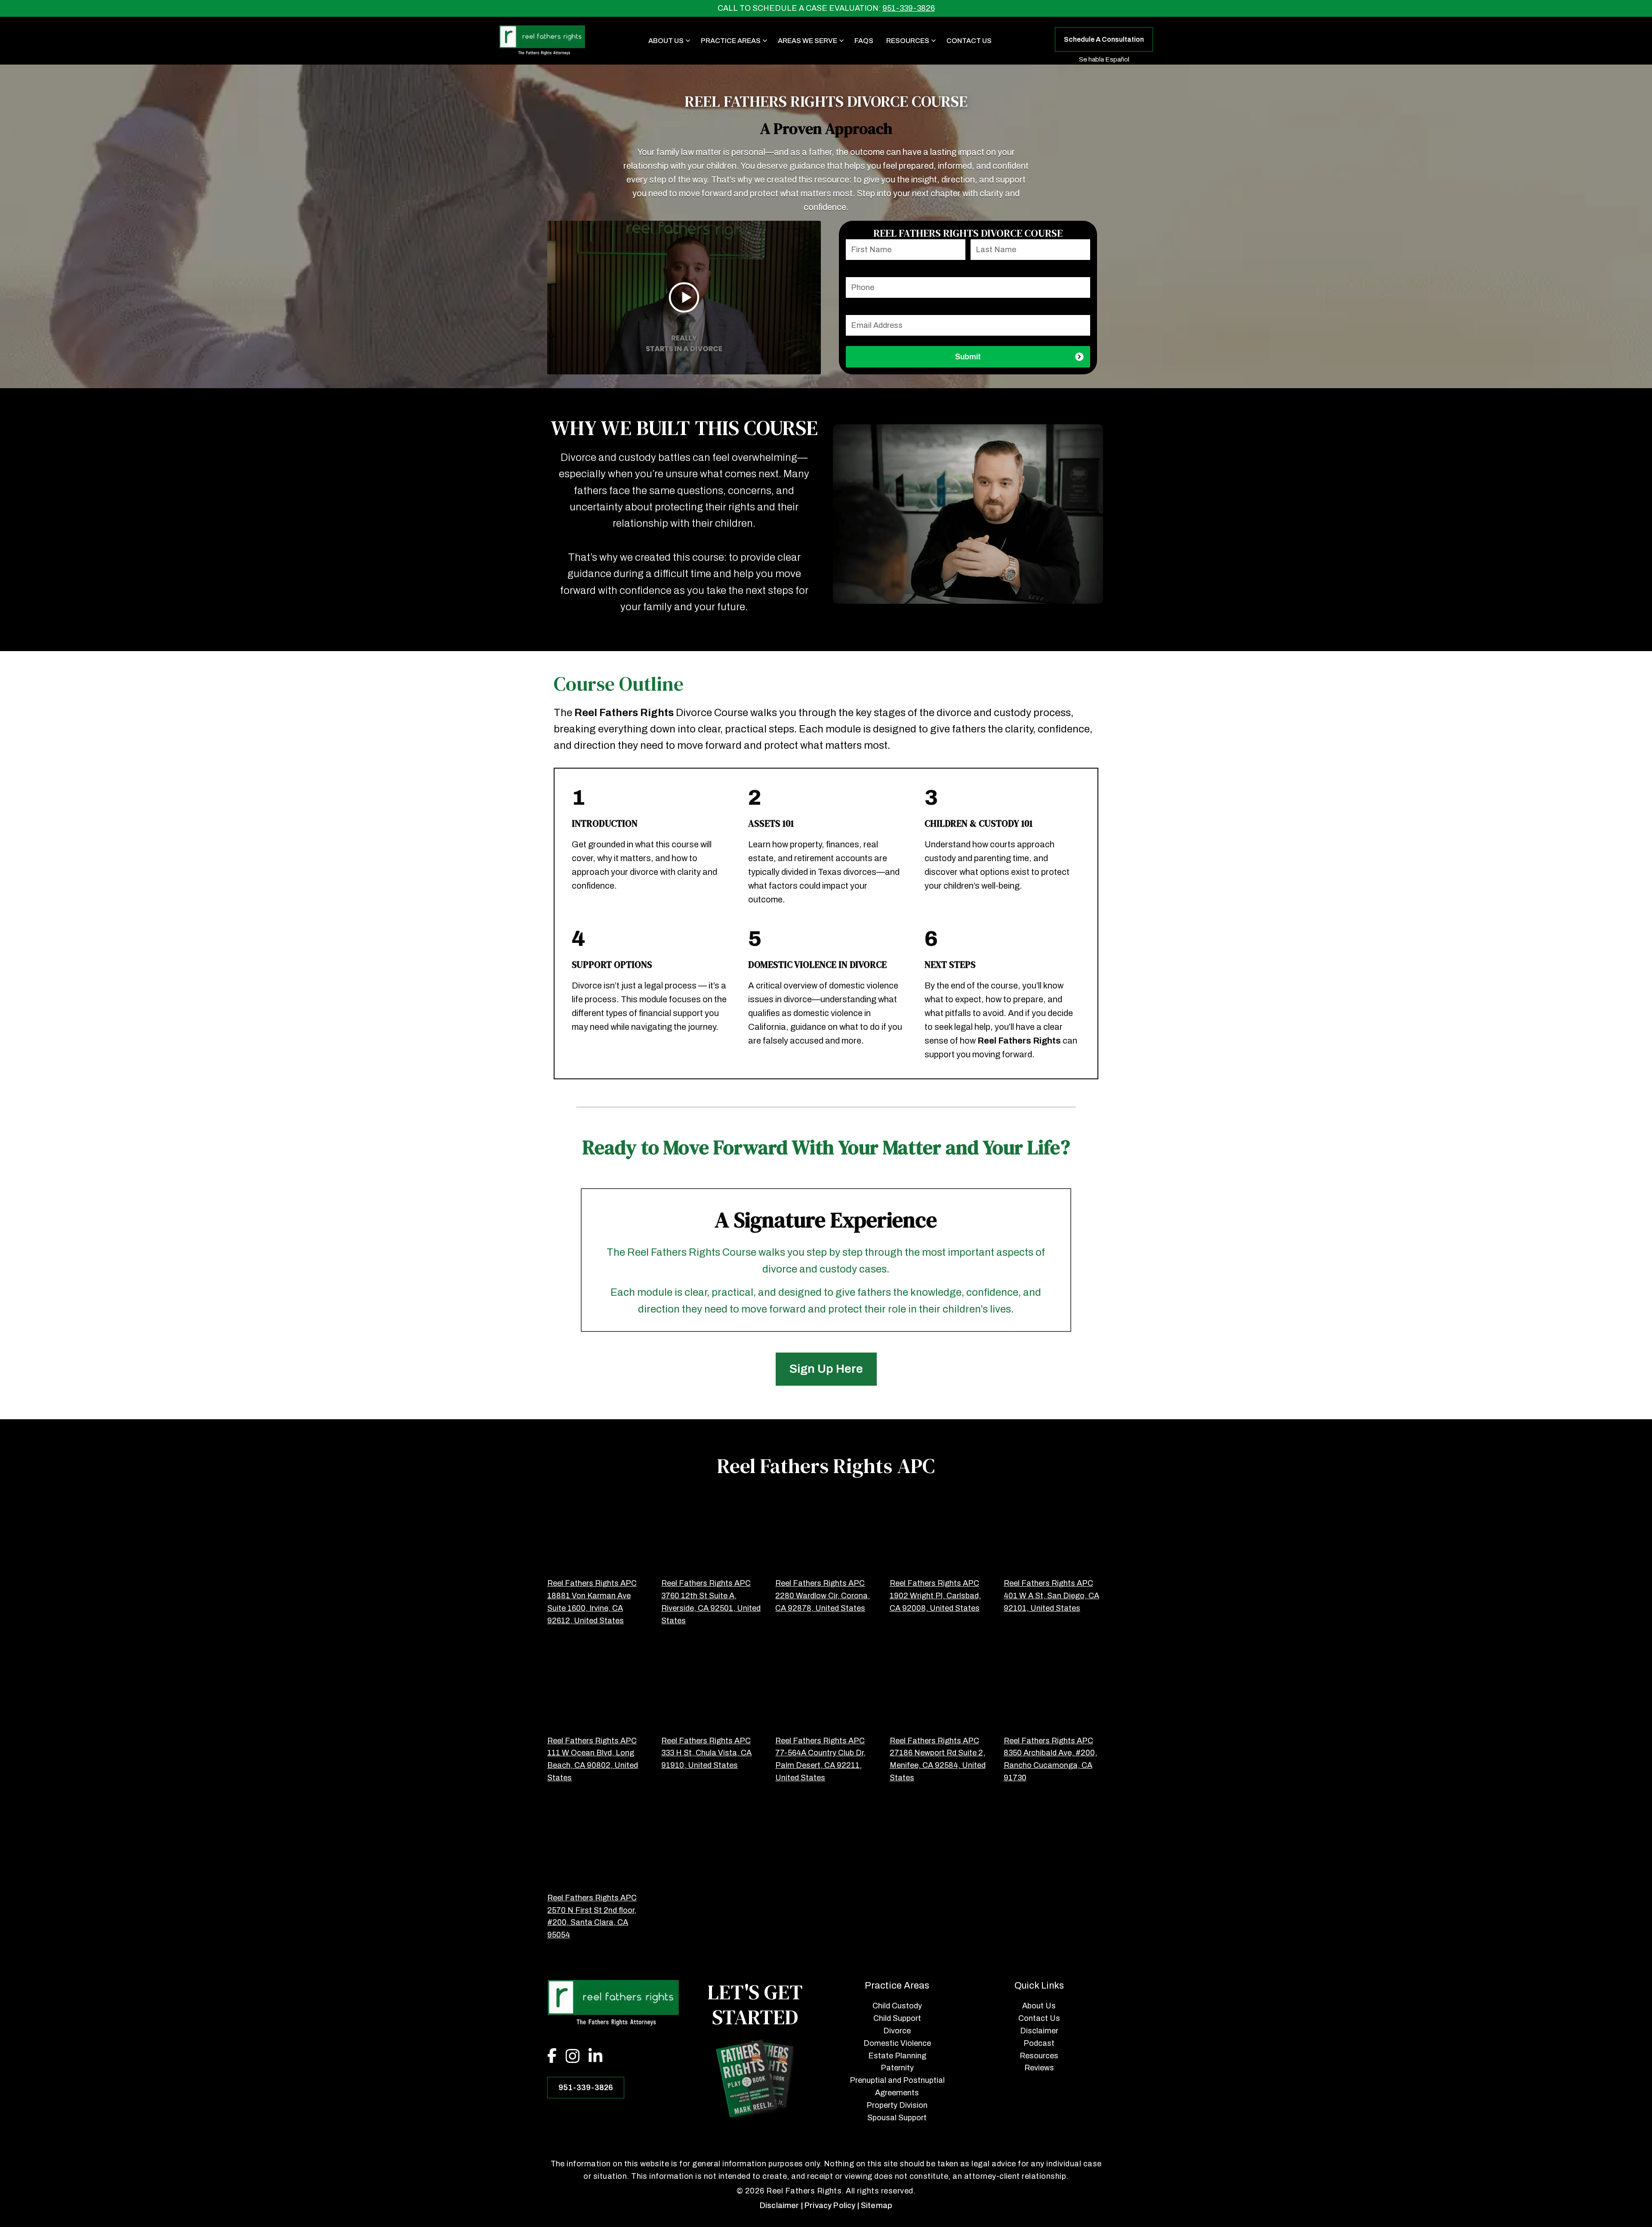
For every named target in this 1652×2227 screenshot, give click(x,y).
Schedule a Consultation (1104, 39)
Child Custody (897, 2006)
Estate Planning (897, 2056)
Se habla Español (1104, 59)
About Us (666, 41)
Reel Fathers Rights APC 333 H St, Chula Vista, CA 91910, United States (706, 1753)
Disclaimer (1039, 2031)
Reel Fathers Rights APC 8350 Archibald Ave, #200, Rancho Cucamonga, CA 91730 (1050, 1759)
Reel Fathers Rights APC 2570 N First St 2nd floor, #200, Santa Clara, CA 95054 (592, 1916)
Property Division (897, 2105)
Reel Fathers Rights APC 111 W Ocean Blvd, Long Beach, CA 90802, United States (593, 1759)
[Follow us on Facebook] (556, 2058)
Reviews (1039, 2068)
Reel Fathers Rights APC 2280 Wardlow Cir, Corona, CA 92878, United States (823, 1596)
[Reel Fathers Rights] (542, 41)
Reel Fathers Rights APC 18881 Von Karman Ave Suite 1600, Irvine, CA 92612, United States (592, 1602)
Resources (1039, 2056)
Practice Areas (731, 41)
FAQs (864, 41)
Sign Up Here (826, 1369)
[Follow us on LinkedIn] (600, 2058)
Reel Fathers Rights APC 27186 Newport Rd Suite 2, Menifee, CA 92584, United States (938, 1759)
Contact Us (969, 41)
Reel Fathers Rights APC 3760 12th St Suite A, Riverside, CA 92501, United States (711, 1602)
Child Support (897, 2018)
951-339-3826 (909, 8)
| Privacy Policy (828, 2205)
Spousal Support (897, 2118)
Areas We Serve (808, 41)
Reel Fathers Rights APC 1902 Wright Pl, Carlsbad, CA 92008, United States (935, 1596)
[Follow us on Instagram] (577, 2058)
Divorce (897, 2031)
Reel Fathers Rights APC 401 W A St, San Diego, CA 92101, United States (1051, 1596)
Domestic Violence (897, 2043)
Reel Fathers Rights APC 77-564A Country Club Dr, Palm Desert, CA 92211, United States (820, 1759)
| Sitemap (875, 2205)
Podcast (1039, 2043)
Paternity (897, 2068)
